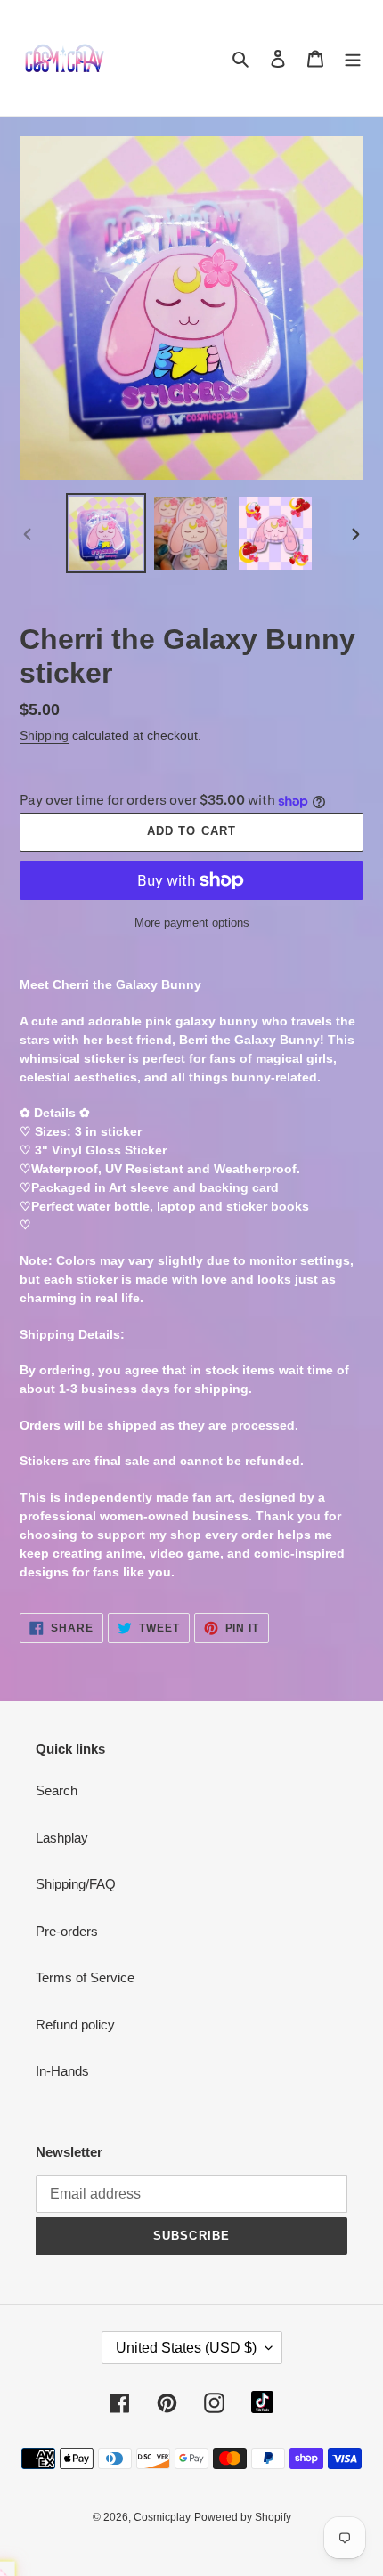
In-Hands (62, 2071)
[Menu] (353, 58)
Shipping (44, 735)
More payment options (192, 923)
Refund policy (75, 2025)
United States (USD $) (186, 2348)
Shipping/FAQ (76, 1884)
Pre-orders (67, 1931)
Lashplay (62, 1838)
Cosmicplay (162, 2517)
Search (57, 1790)
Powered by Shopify (243, 2517)
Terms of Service (85, 1977)
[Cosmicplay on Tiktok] (262, 2402)
